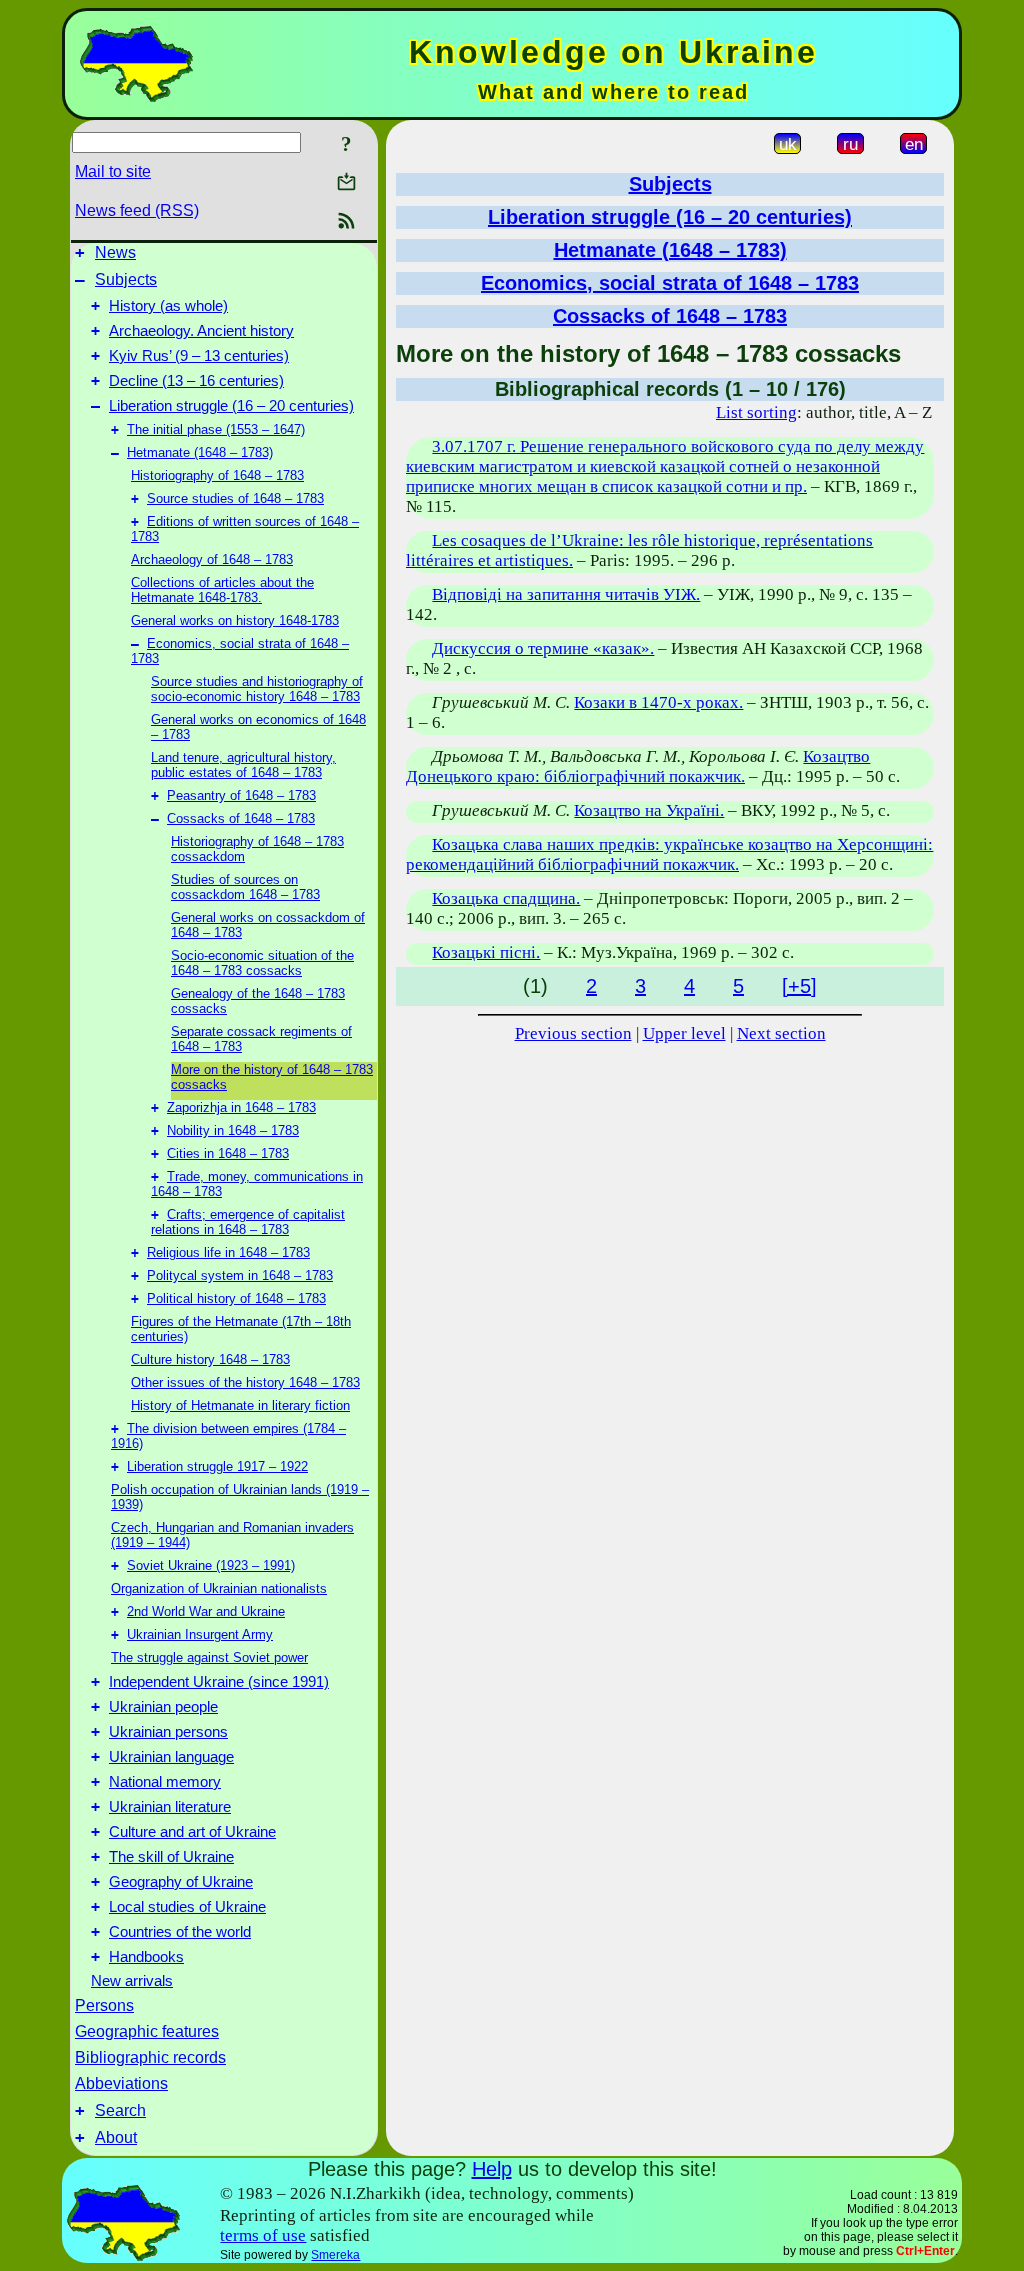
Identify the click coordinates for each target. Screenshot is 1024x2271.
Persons (104, 2005)
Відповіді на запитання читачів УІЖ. (566, 594)
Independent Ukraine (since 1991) (219, 1682)
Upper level (684, 1033)
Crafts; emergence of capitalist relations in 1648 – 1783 (248, 1222)
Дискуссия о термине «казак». (543, 648)
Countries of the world (180, 1932)
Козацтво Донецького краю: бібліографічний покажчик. (638, 766)
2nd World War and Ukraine (206, 1611)
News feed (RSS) (137, 210)
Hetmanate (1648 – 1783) (200, 452)
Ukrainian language (171, 1757)
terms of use (263, 2235)
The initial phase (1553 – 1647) (216, 429)
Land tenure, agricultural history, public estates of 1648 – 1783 (243, 765)
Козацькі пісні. (486, 952)
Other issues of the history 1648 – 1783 (245, 1382)
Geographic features (147, 2031)
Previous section (573, 1033)
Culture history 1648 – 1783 (210, 1359)
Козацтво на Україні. (649, 810)
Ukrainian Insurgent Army (200, 1634)
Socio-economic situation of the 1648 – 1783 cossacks (262, 963)
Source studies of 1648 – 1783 (235, 498)
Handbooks (146, 1957)
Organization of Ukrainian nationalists (219, 1588)
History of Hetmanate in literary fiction (240, 1405)
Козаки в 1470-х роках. (658, 702)
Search (120, 2110)
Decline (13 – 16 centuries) (196, 381)
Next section (781, 1033)
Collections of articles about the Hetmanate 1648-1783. (222, 590)
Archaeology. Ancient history (201, 331)
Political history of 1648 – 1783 (236, 1298)
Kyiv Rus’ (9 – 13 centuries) (199, 356)
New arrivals (132, 1981)
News (115, 252)
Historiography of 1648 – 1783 (217, 475)
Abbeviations (121, 2083)
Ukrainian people (163, 1707)
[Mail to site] (346, 181)
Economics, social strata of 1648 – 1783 (670, 283)
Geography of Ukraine (181, 1882)
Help (492, 2169)
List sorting (756, 412)
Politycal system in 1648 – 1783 (240, 1275)
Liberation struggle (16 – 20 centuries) (231, 406)
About (116, 2137)
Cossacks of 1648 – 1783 (241, 818)
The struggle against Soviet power (209, 1657)
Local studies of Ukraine (187, 1907)
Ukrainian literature (170, 1807)
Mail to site (113, 171)
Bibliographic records (150, 2057)
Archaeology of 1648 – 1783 (212, 559)
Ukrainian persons (168, 1732)
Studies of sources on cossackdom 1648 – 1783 (245, 887)
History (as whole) (168, 306)
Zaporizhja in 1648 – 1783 (241, 1107)
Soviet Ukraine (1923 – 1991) (211, 1565)
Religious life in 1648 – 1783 (228, 1252)
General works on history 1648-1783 (235, 620)
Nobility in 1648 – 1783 (233, 1130)
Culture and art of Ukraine (192, 1832)
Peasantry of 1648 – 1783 (241, 795)
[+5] (799, 986)
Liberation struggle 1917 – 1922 (217, 1466)
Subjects (126, 279)
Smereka (335, 2255)
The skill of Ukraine (171, 1857)
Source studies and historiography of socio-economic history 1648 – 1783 (257, 689)
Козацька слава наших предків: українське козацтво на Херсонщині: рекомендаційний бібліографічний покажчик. (669, 854)
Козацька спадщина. (506, 898)
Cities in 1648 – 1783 (228, 1153)
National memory (165, 1782)
